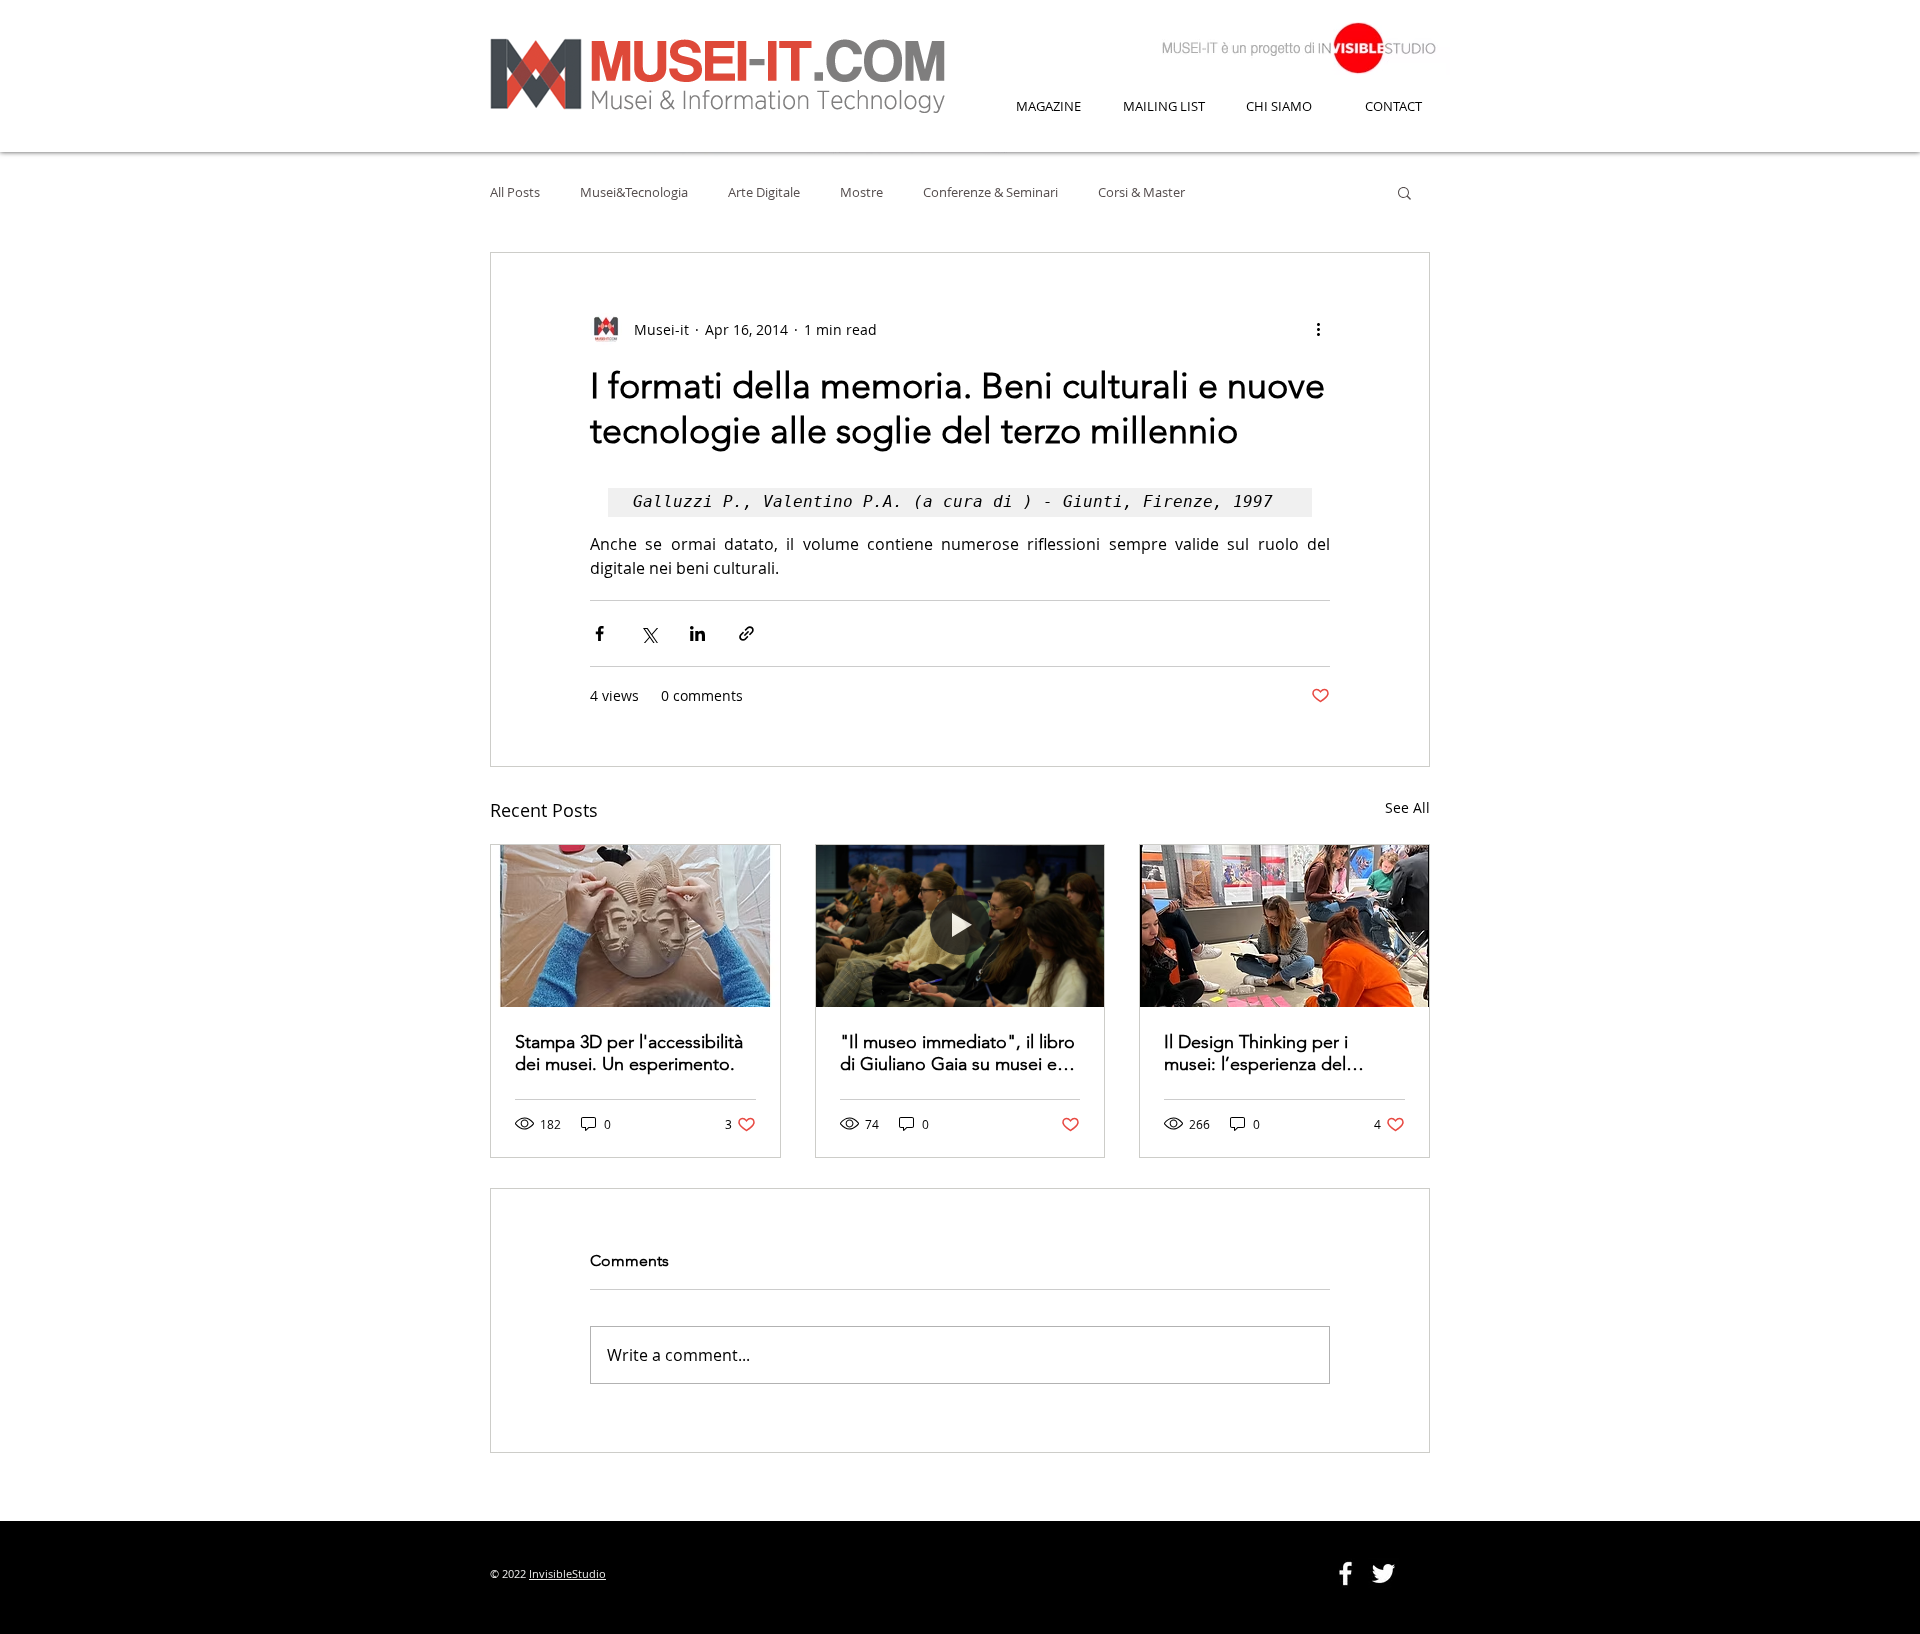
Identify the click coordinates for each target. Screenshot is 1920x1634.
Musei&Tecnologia (634, 192)
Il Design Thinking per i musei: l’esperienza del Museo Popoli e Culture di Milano (1269, 1053)
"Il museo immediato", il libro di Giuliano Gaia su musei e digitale (957, 1053)
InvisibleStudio (567, 1573)
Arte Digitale (764, 192)
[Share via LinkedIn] (697, 633)
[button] (1404, 192)
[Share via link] (746, 633)
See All (1407, 807)
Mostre (861, 192)
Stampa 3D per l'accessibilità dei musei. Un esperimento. (629, 1053)
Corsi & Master (1141, 192)
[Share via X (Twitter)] (648, 633)
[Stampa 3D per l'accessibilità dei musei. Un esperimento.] (635, 926)
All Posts (515, 192)
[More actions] (1318, 329)
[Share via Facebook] (599, 633)
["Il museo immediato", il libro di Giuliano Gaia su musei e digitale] (960, 926)
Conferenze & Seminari (990, 192)
